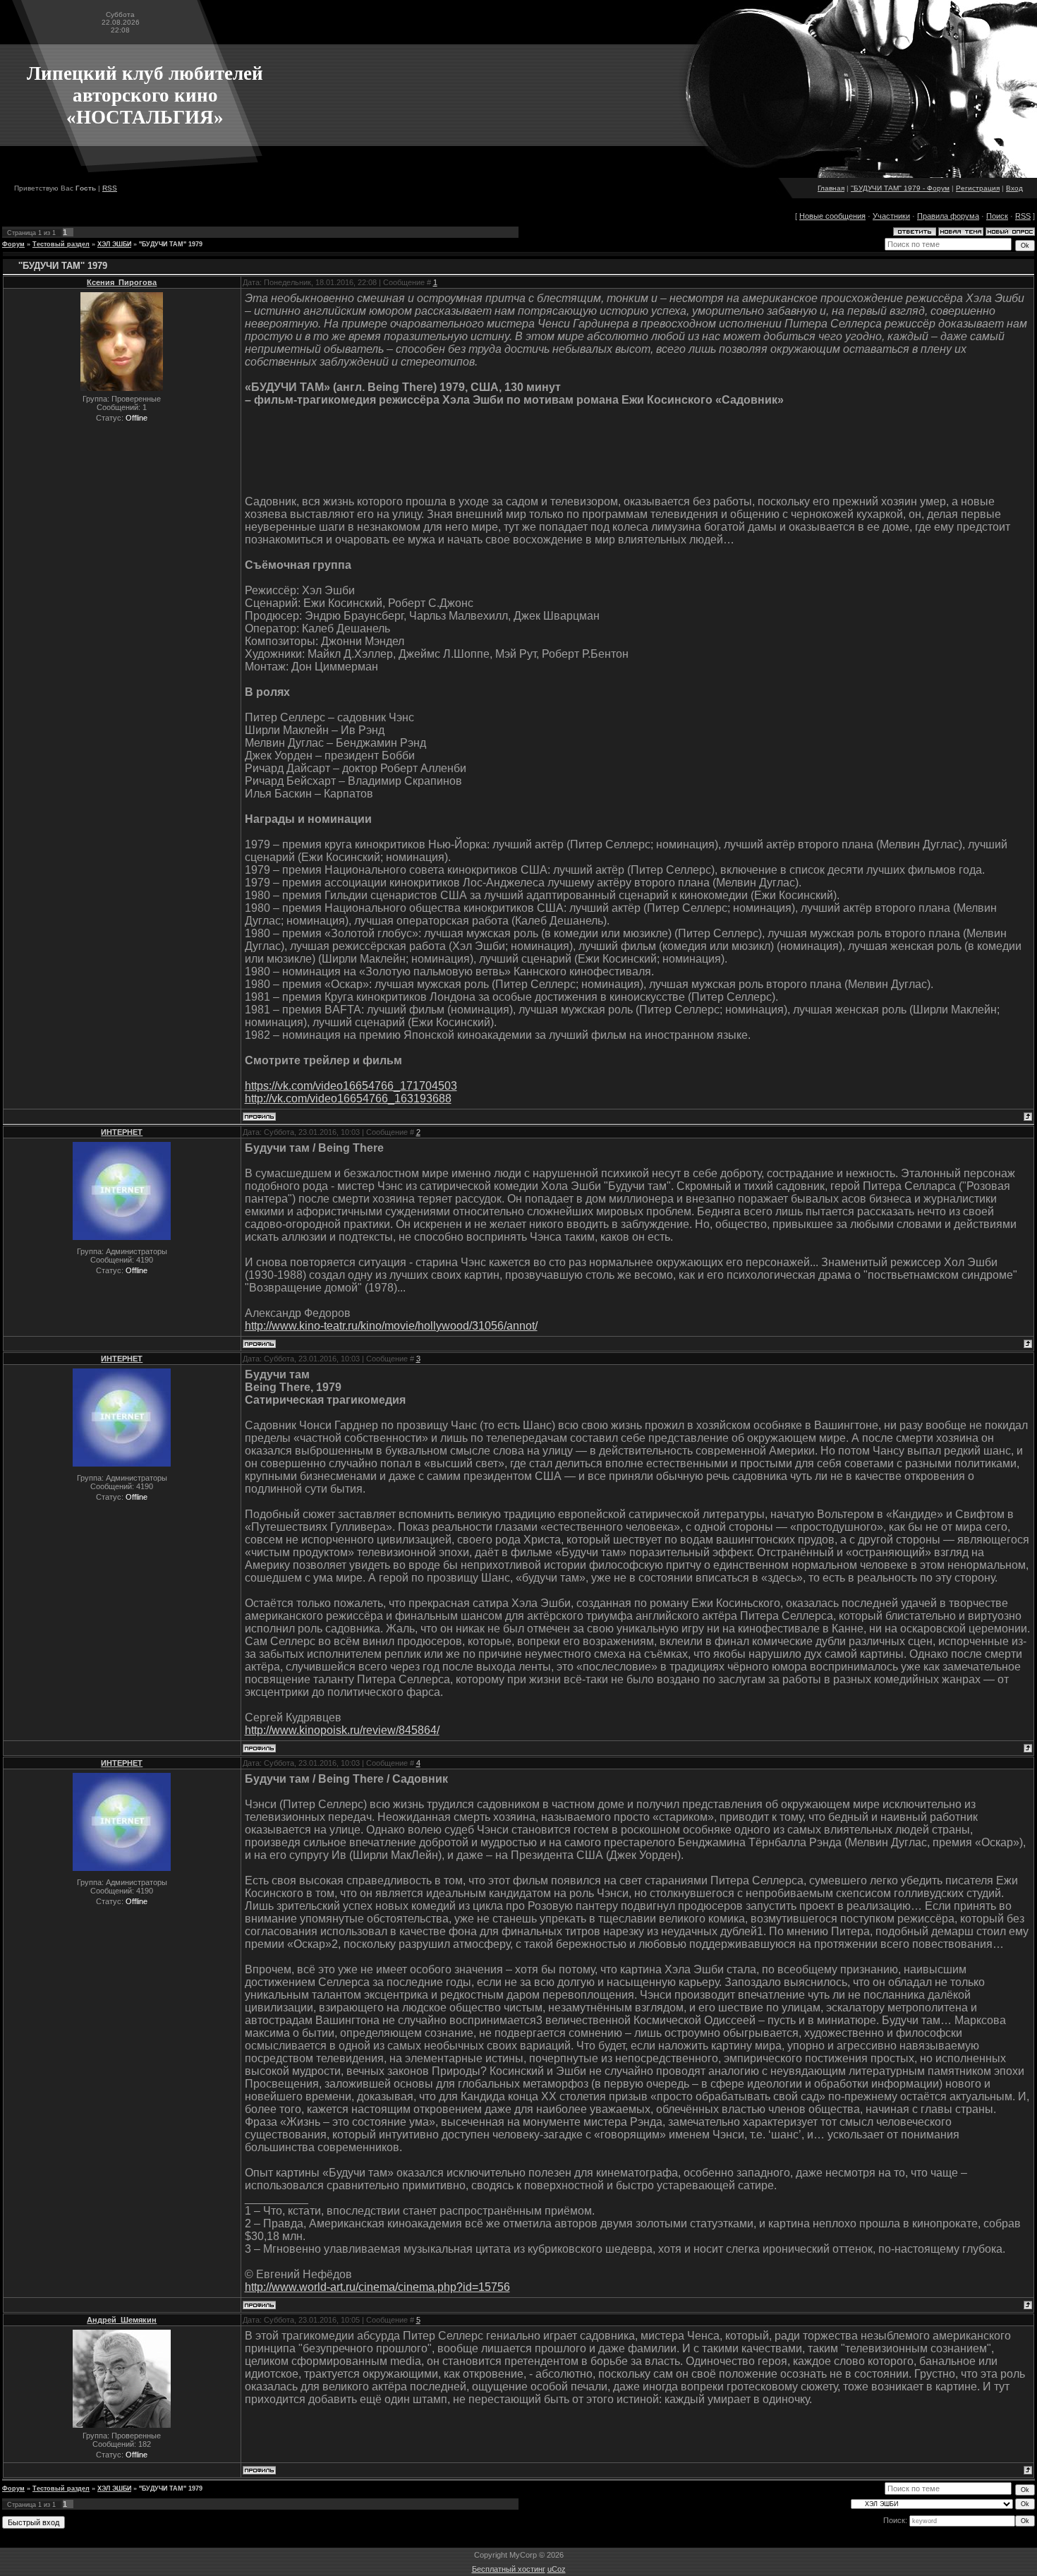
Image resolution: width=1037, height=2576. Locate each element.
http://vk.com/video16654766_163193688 (348, 1099)
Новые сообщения (832, 216)
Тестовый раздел (61, 244)
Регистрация (978, 188)
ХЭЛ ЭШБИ (114, 244)
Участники (891, 216)
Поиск (997, 216)
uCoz (557, 2569)
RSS (110, 188)
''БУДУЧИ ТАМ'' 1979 (171, 244)
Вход (1014, 188)
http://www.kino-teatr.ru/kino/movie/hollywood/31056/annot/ (391, 1326)
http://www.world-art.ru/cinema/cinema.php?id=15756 (377, 2287)
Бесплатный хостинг (509, 2569)
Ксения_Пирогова (122, 282)
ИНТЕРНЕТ (122, 1132)
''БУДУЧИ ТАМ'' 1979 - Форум (900, 188)
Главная (831, 188)
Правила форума (948, 216)
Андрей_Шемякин (122, 2320)
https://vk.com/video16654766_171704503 (351, 1086)
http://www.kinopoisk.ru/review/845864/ (342, 1730)
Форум (13, 244)
